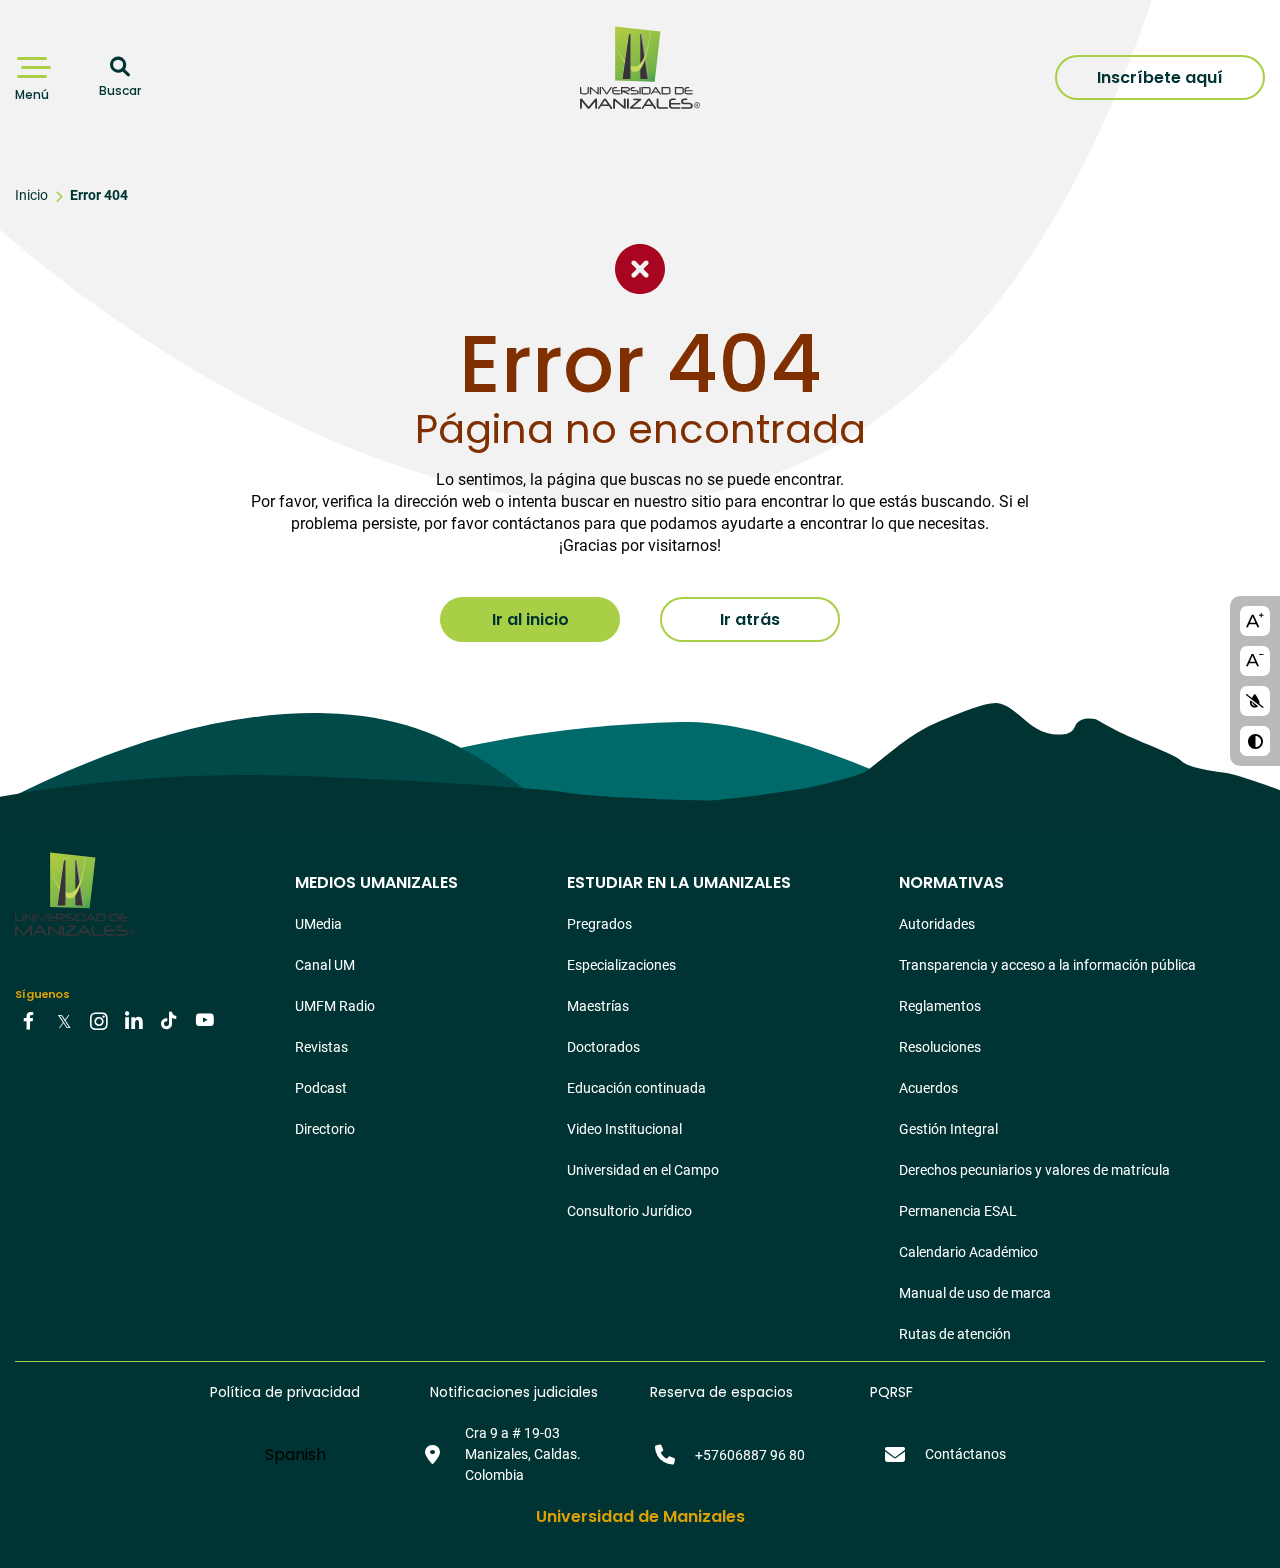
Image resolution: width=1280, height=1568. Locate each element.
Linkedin (134, 1020)
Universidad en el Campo (643, 1170)
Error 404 (99, 195)
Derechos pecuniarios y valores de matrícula (1034, 1170)
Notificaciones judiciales (514, 1392)
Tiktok (169, 1020)
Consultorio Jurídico (629, 1211)
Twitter (64, 1020)
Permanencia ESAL (958, 1211)
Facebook (29, 1020)
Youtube (204, 1020)
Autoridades (937, 924)
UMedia (318, 924)
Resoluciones (940, 1047)
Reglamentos (940, 1006)
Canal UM (325, 965)
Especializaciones (621, 965)
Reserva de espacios (721, 1392)
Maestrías (598, 1006)
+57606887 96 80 (750, 1455)
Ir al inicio (530, 619)
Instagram (99, 1020)
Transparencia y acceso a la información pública (1047, 965)
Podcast (321, 1088)
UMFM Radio (335, 1006)
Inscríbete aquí (1160, 77)
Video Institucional (624, 1129)
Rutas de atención (955, 1334)
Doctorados (603, 1047)
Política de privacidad (285, 1392)
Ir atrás (750, 619)
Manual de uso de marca (975, 1293)
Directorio (325, 1129)
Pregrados (599, 924)
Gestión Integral (948, 1129)
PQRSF (891, 1392)
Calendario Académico (968, 1252)
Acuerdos (928, 1088)
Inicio (31, 195)
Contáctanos (965, 1454)
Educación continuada (636, 1088)
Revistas (321, 1047)
